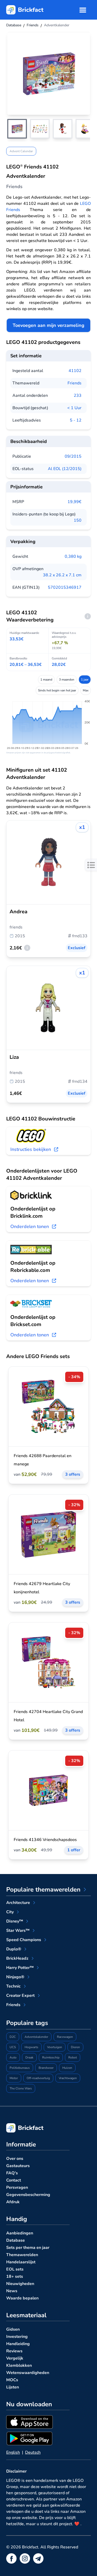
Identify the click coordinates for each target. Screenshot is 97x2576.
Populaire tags (27, 2023)
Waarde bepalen (22, 2298)
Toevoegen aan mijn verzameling (48, 325)
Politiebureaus (20, 2068)
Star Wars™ (18, 1931)
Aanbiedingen (20, 2233)
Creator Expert (20, 1996)
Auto (13, 2057)
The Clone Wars (21, 2088)
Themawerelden (22, 2255)
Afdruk (13, 2202)
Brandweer (46, 2068)
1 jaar (85, 680)
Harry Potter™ (20, 1968)
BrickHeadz (17, 1958)
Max (86, 690)
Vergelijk (15, 2358)
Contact (14, 2180)
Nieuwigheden (20, 2284)
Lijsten (13, 2387)
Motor (14, 2078)
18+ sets (15, 2276)
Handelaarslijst (21, 2262)
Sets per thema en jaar (28, 2248)
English (13, 2452)
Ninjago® (15, 1977)
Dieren (75, 2047)
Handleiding (18, 2344)
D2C (13, 2037)
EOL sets (15, 2269)
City (10, 1912)
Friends (74, 383)
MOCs (12, 2380)
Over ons (15, 2159)
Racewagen (65, 2037)
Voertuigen (55, 2047)
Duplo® (14, 1949)
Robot (73, 2057)
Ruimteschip (51, 2057)
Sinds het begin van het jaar (57, 690)
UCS (13, 2047)
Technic (13, 1986)
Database (16, 2240)
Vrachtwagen (68, 2078)
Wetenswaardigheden (28, 2373)
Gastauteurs (18, 2166)
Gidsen (13, 2329)
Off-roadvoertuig (38, 2078)
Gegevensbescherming (28, 2195)
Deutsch (33, 2452)
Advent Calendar (21, 151)
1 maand (46, 680)
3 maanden (67, 680)
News (12, 2291)
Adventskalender (36, 2037)
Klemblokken (19, 2365)
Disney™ (15, 1921)
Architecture (18, 1903)
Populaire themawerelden (43, 1889)
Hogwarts (31, 2047)
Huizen (67, 2068)
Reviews (14, 2351)
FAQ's (12, 2173)
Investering (17, 2337)
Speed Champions (24, 1940)
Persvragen (17, 2187)
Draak (29, 2057)
